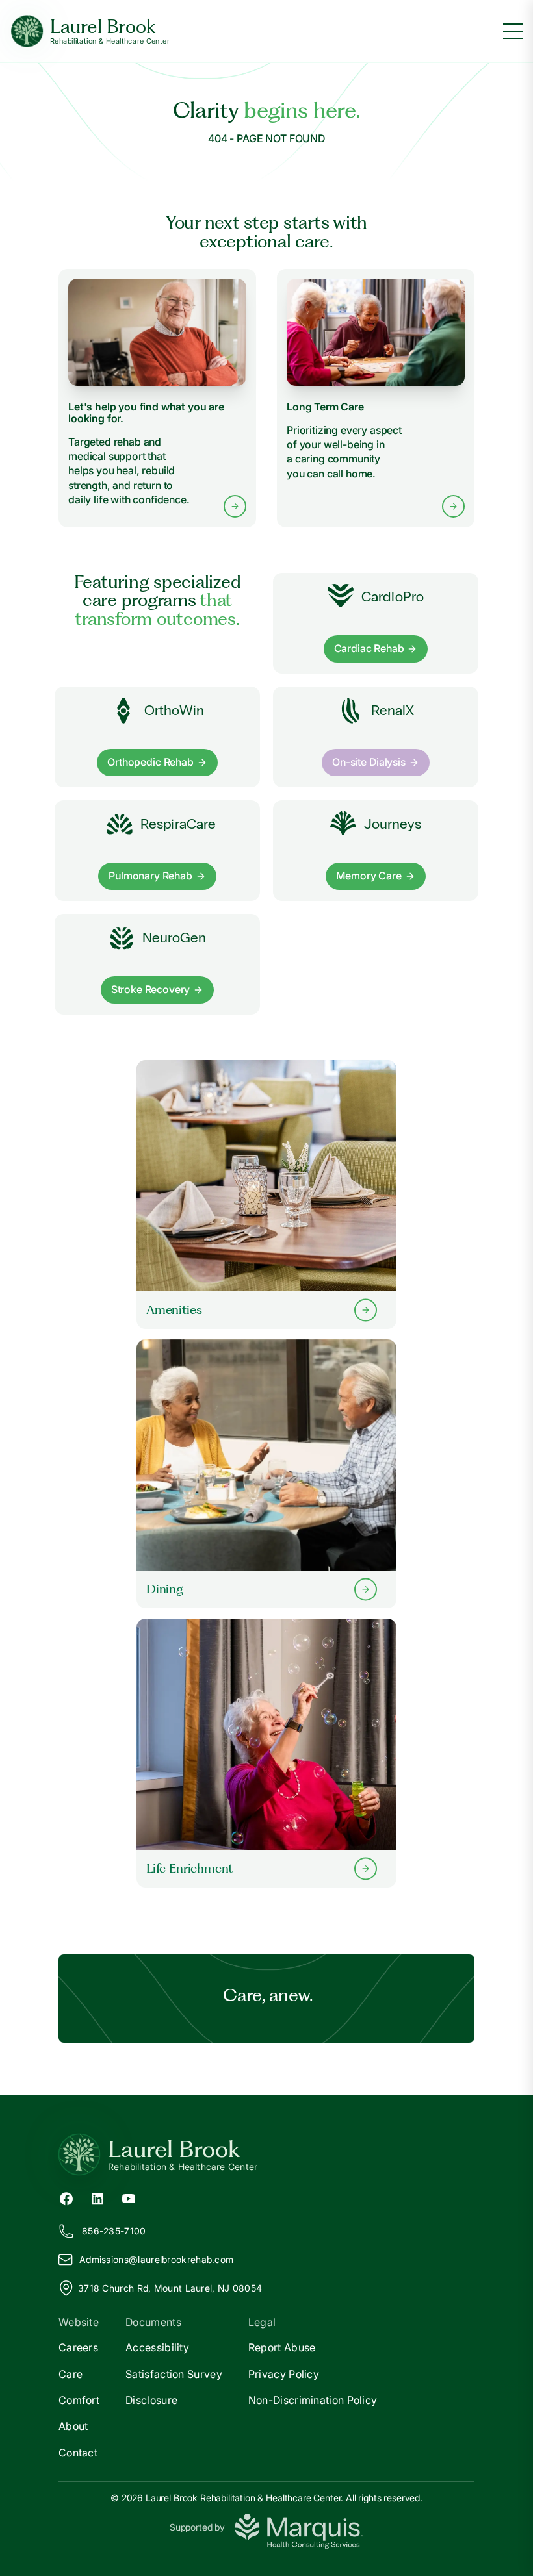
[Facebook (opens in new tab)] (66, 2198)
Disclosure (151, 2400)
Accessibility (157, 2347)
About (73, 2426)
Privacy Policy (284, 2374)
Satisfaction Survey (174, 2374)
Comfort (79, 2400)
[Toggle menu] (513, 31)
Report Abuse (282, 2347)
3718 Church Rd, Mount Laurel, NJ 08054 (170, 2288)
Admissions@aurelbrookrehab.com (156, 2259)
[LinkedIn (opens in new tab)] (97, 2198)
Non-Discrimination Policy (313, 2400)
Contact (78, 2453)
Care (71, 2374)
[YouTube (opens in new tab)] (129, 2198)
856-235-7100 (114, 2231)
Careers (78, 2347)
